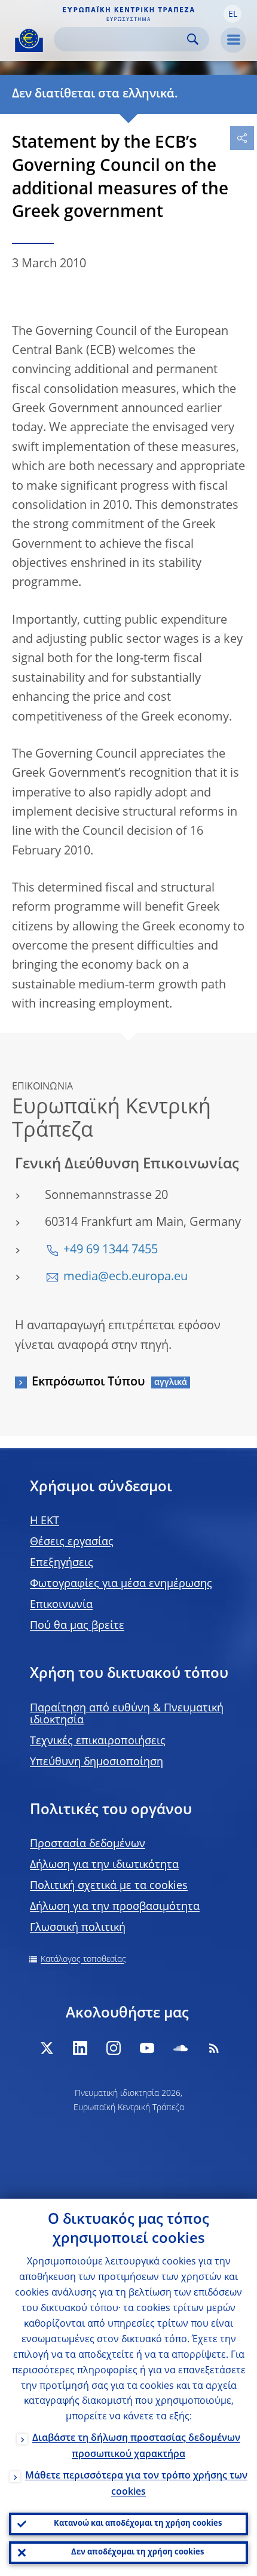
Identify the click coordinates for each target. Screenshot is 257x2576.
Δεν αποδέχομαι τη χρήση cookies (137, 2552)
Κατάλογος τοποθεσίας (83, 1960)
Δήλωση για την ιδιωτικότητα (104, 1865)
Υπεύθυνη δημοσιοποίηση (97, 1762)
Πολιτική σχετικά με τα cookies (109, 1886)
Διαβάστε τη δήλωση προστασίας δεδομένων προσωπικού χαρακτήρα (136, 2447)
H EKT (45, 1521)
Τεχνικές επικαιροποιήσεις (98, 1741)
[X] (47, 2048)
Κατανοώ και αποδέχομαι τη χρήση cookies (138, 2524)
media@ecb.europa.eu (126, 1277)
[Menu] (233, 40)
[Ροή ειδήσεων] (214, 2048)
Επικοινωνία (61, 1605)
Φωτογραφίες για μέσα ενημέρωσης (121, 1584)
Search (193, 39)
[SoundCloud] (180, 2048)
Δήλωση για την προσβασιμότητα (115, 1907)
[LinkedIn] (80, 2048)
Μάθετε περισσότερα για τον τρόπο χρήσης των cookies (136, 2484)
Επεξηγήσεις (62, 1563)
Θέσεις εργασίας (72, 1542)
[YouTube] (147, 2048)
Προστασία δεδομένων (88, 1844)
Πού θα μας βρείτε (77, 1626)
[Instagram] (114, 2048)
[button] (232, 14)
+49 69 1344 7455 (111, 1250)
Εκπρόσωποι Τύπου (88, 1382)
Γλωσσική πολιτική (78, 1928)
